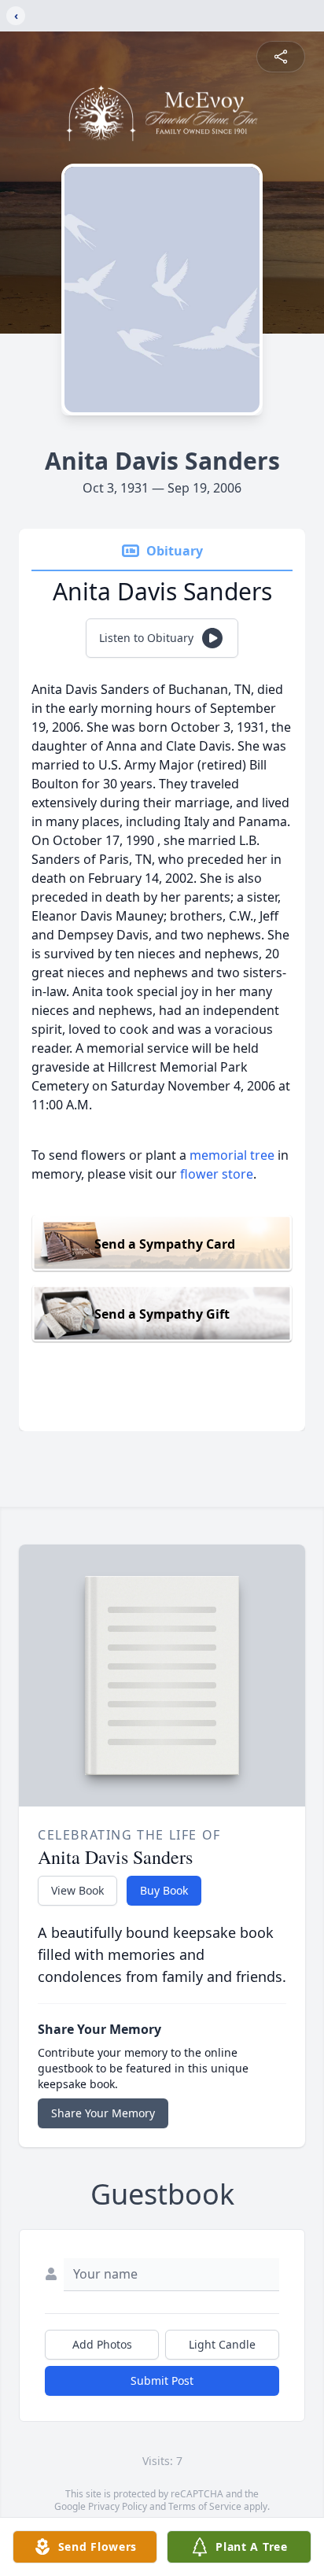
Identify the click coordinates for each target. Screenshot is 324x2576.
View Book (77, 1890)
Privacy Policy (118, 2506)
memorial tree (232, 1155)
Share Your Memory (103, 2113)
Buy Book (164, 1890)
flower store (217, 1174)
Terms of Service (205, 2506)
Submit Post (162, 2380)
